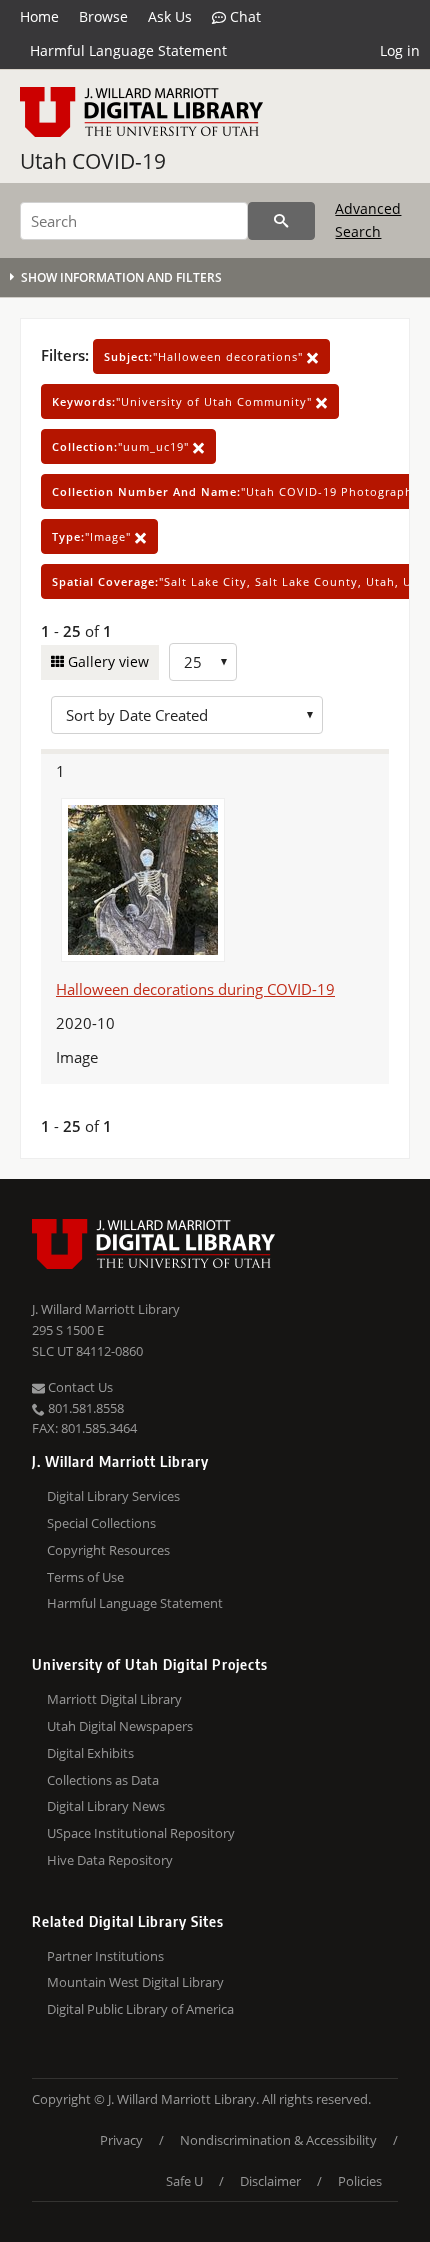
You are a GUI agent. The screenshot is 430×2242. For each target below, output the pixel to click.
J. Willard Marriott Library (106, 1309)
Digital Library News (106, 1806)
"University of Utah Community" (184, 401)
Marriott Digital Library (114, 1699)
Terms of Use (85, 1577)
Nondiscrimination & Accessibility (278, 2140)
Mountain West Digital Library (135, 1982)
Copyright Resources (108, 1550)
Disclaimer (270, 2181)
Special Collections (101, 1523)
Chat (243, 16)
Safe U (184, 2181)
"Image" (93, 536)
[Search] (281, 221)
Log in (400, 50)
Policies (360, 2181)
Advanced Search (368, 219)
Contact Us (79, 1387)
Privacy (121, 2140)
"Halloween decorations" (205, 356)
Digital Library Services (113, 1496)
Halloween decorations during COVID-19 (195, 989)
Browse (103, 16)
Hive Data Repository (110, 1860)
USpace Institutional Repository (141, 1833)
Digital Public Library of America (140, 2009)
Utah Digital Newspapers (120, 1726)
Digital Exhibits (90, 1753)
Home (39, 16)
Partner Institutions (105, 1956)
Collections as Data (103, 1780)
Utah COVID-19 (93, 161)
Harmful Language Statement (128, 50)
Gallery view (106, 661)
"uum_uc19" (122, 446)
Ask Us (170, 16)
